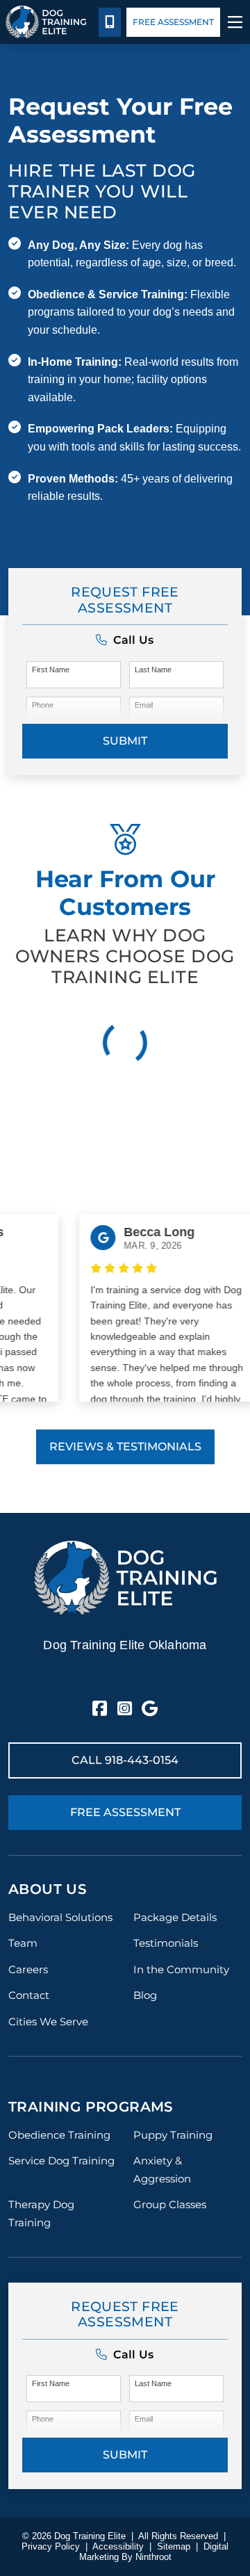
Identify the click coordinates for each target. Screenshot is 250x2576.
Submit (125, 741)
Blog (145, 1995)
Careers (28, 1969)
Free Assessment (173, 22)
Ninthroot (153, 2557)
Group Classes (170, 2204)
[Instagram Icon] (125, 1709)
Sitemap (174, 2546)
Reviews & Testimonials (125, 1447)
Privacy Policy (51, 2546)
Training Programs (91, 2107)
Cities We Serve (48, 2022)
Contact (29, 1995)
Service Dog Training (61, 2161)
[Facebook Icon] (100, 1709)
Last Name (153, 670)
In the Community (181, 1969)
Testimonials (166, 1943)
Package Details (175, 1917)
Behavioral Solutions (60, 1917)
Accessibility (118, 2546)
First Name (51, 670)
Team (23, 1943)
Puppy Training (173, 2135)
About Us (48, 1889)
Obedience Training (59, 2135)
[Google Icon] (150, 1709)
